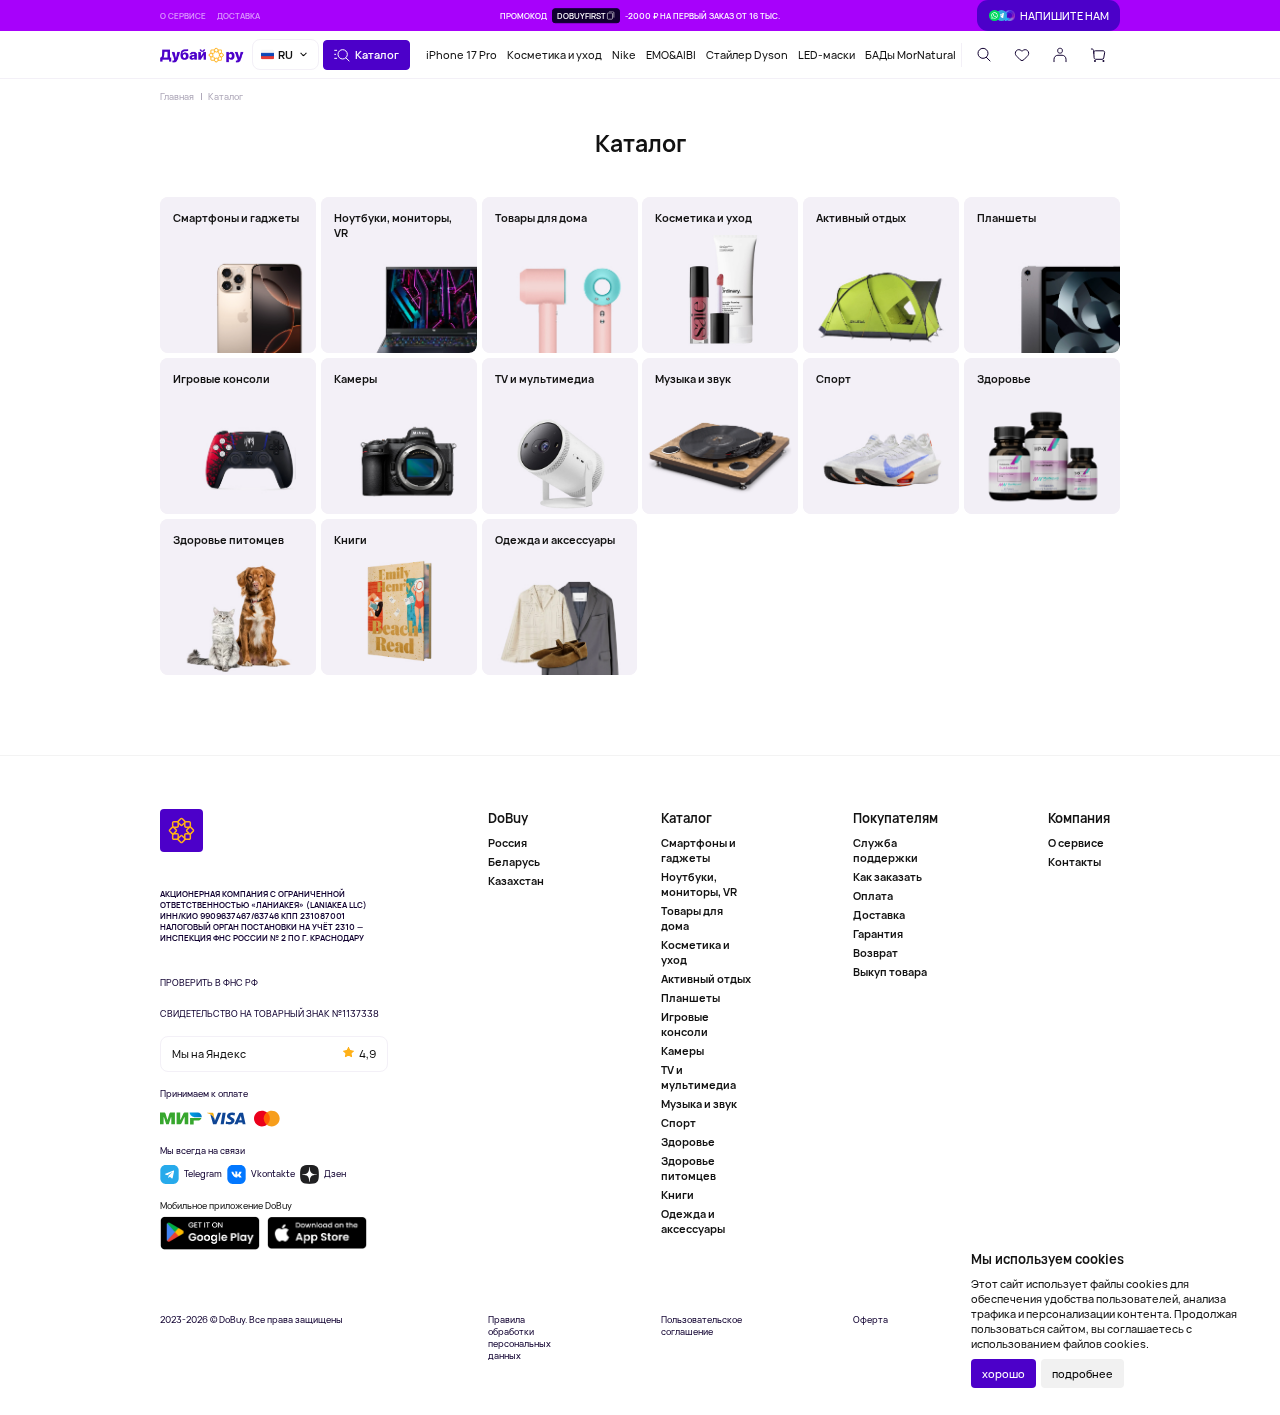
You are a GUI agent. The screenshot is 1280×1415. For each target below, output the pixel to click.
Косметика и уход (554, 54)
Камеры (682, 1050)
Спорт (678, 1122)
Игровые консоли (685, 1024)
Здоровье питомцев (688, 1168)
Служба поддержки (885, 850)
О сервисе (183, 15)
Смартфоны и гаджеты (698, 850)
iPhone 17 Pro (461, 54)
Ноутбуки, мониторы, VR (699, 884)
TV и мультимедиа (698, 1077)
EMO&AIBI (671, 54)
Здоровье (688, 1141)
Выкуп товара (890, 971)
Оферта (870, 1320)
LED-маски (826, 54)
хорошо (1003, 1373)
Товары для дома (692, 918)
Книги (677, 1194)
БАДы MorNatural (910, 54)
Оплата (873, 895)
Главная (177, 96)
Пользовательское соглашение (701, 1326)
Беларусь (514, 861)
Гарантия (878, 933)
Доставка (238, 15)
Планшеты (690, 997)
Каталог (225, 96)
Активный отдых (706, 978)
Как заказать (887, 876)
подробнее (1082, 1373)
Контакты (1074, 861)
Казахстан (516, 880)
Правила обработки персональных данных (519, 1338)
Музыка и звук (699, 1103)
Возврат (875, 952)
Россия (507, 842)
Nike (624, 54)
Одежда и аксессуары (693, 1221)
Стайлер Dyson (747, 54)
